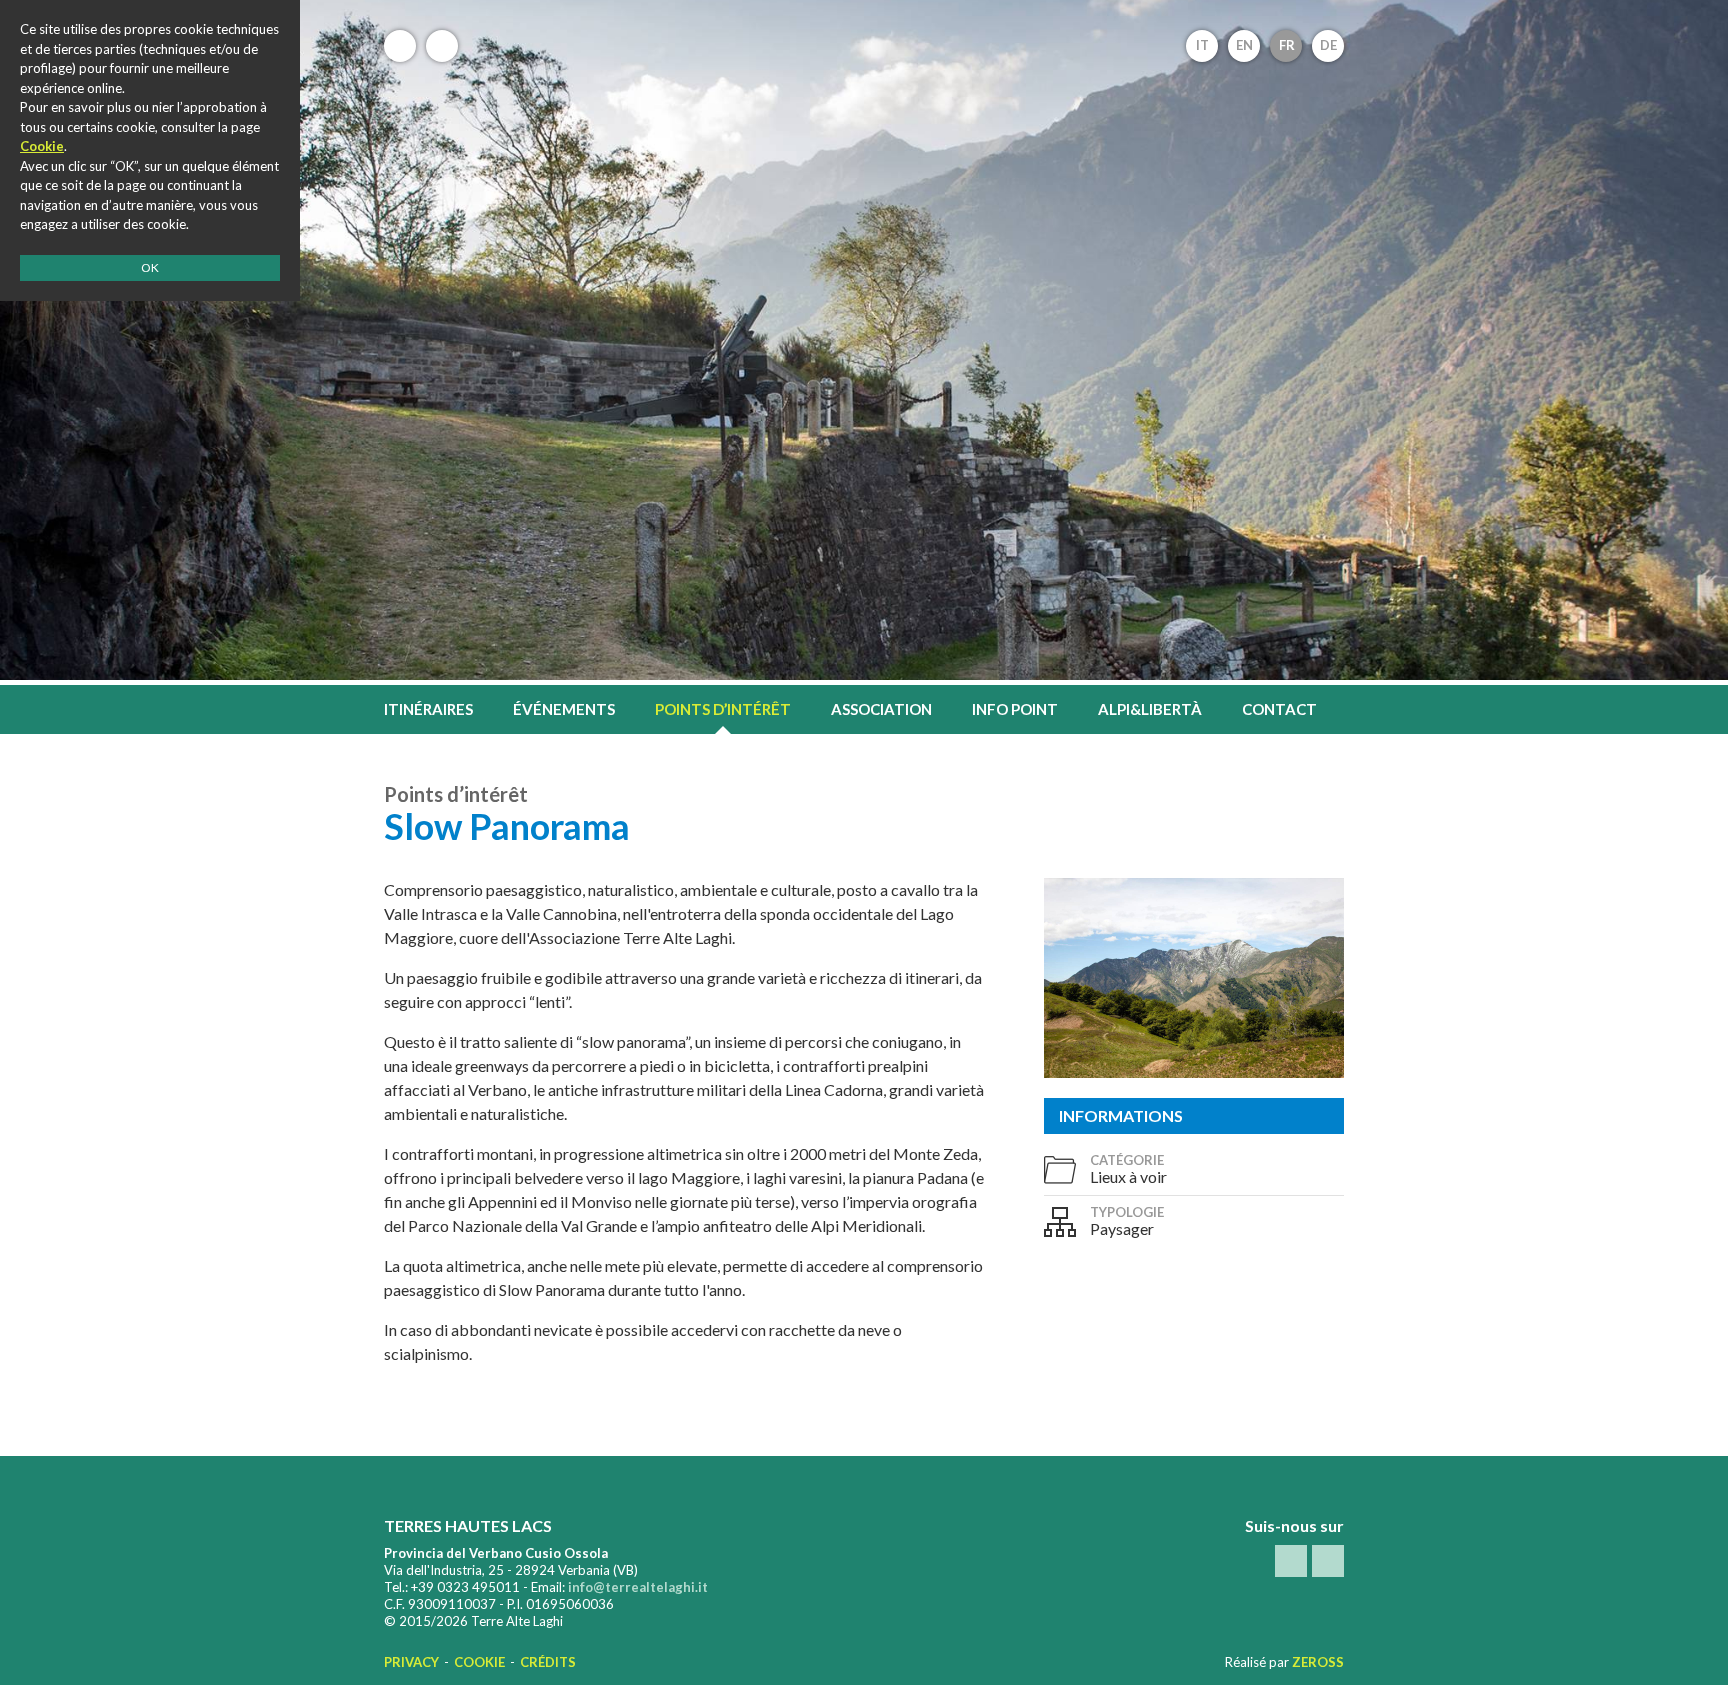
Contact (1279, 709)
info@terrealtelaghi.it (638, 1587)
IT (1202, 45)
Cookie (479, 1662)
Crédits (548, 1662)
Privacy (411, 1662)
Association (881, 709)
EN (1244, 45)
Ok (150, 267)
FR (1287, 45)
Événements (564, 709)
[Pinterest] (442, 46)
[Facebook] (400, 46)
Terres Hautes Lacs (864, 75)
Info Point (1015, 709)
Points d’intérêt (723, 709)
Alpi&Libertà (1150, 709)
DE (1328, 45)
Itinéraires (428, 709)
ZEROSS (1318, 1662)
